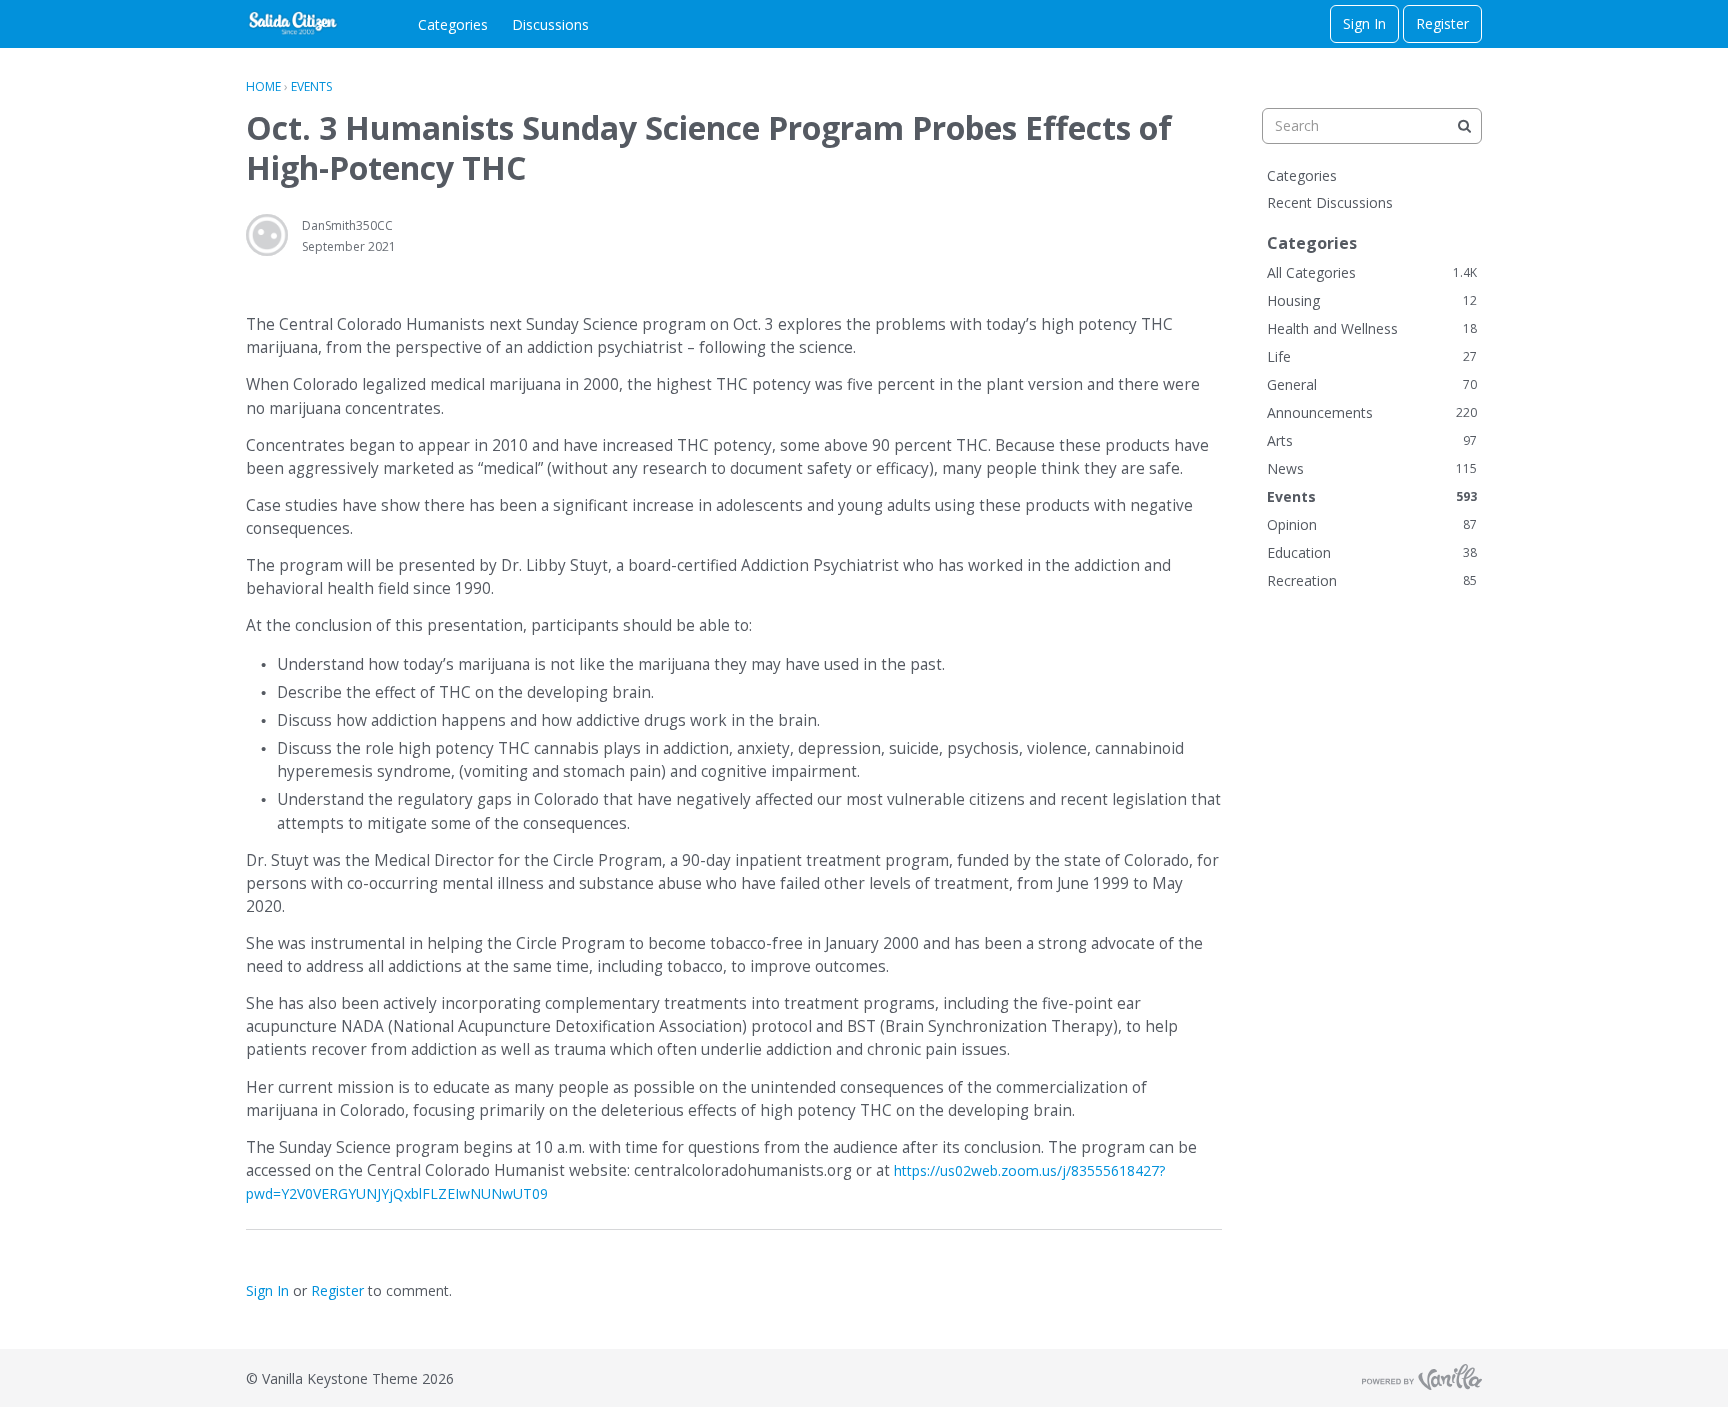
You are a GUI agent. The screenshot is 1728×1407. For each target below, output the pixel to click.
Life (1372, 356)
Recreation (1372, 580)
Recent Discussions (1330, 202)
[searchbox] (1372, 126)
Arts (1372, 440)
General (1372, 384)
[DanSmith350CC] (267, 235)
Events (1372, 496)
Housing (1372, 300)
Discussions (550, 24)
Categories (453, 24)
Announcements (1372, 412)
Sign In (1364, 23)
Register (1442, 23)
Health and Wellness (1372, 328)
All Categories (1372, 272)
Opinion (1372, 524)
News (1372, 468)
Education (1372, 552)
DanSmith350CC (347, 225)
